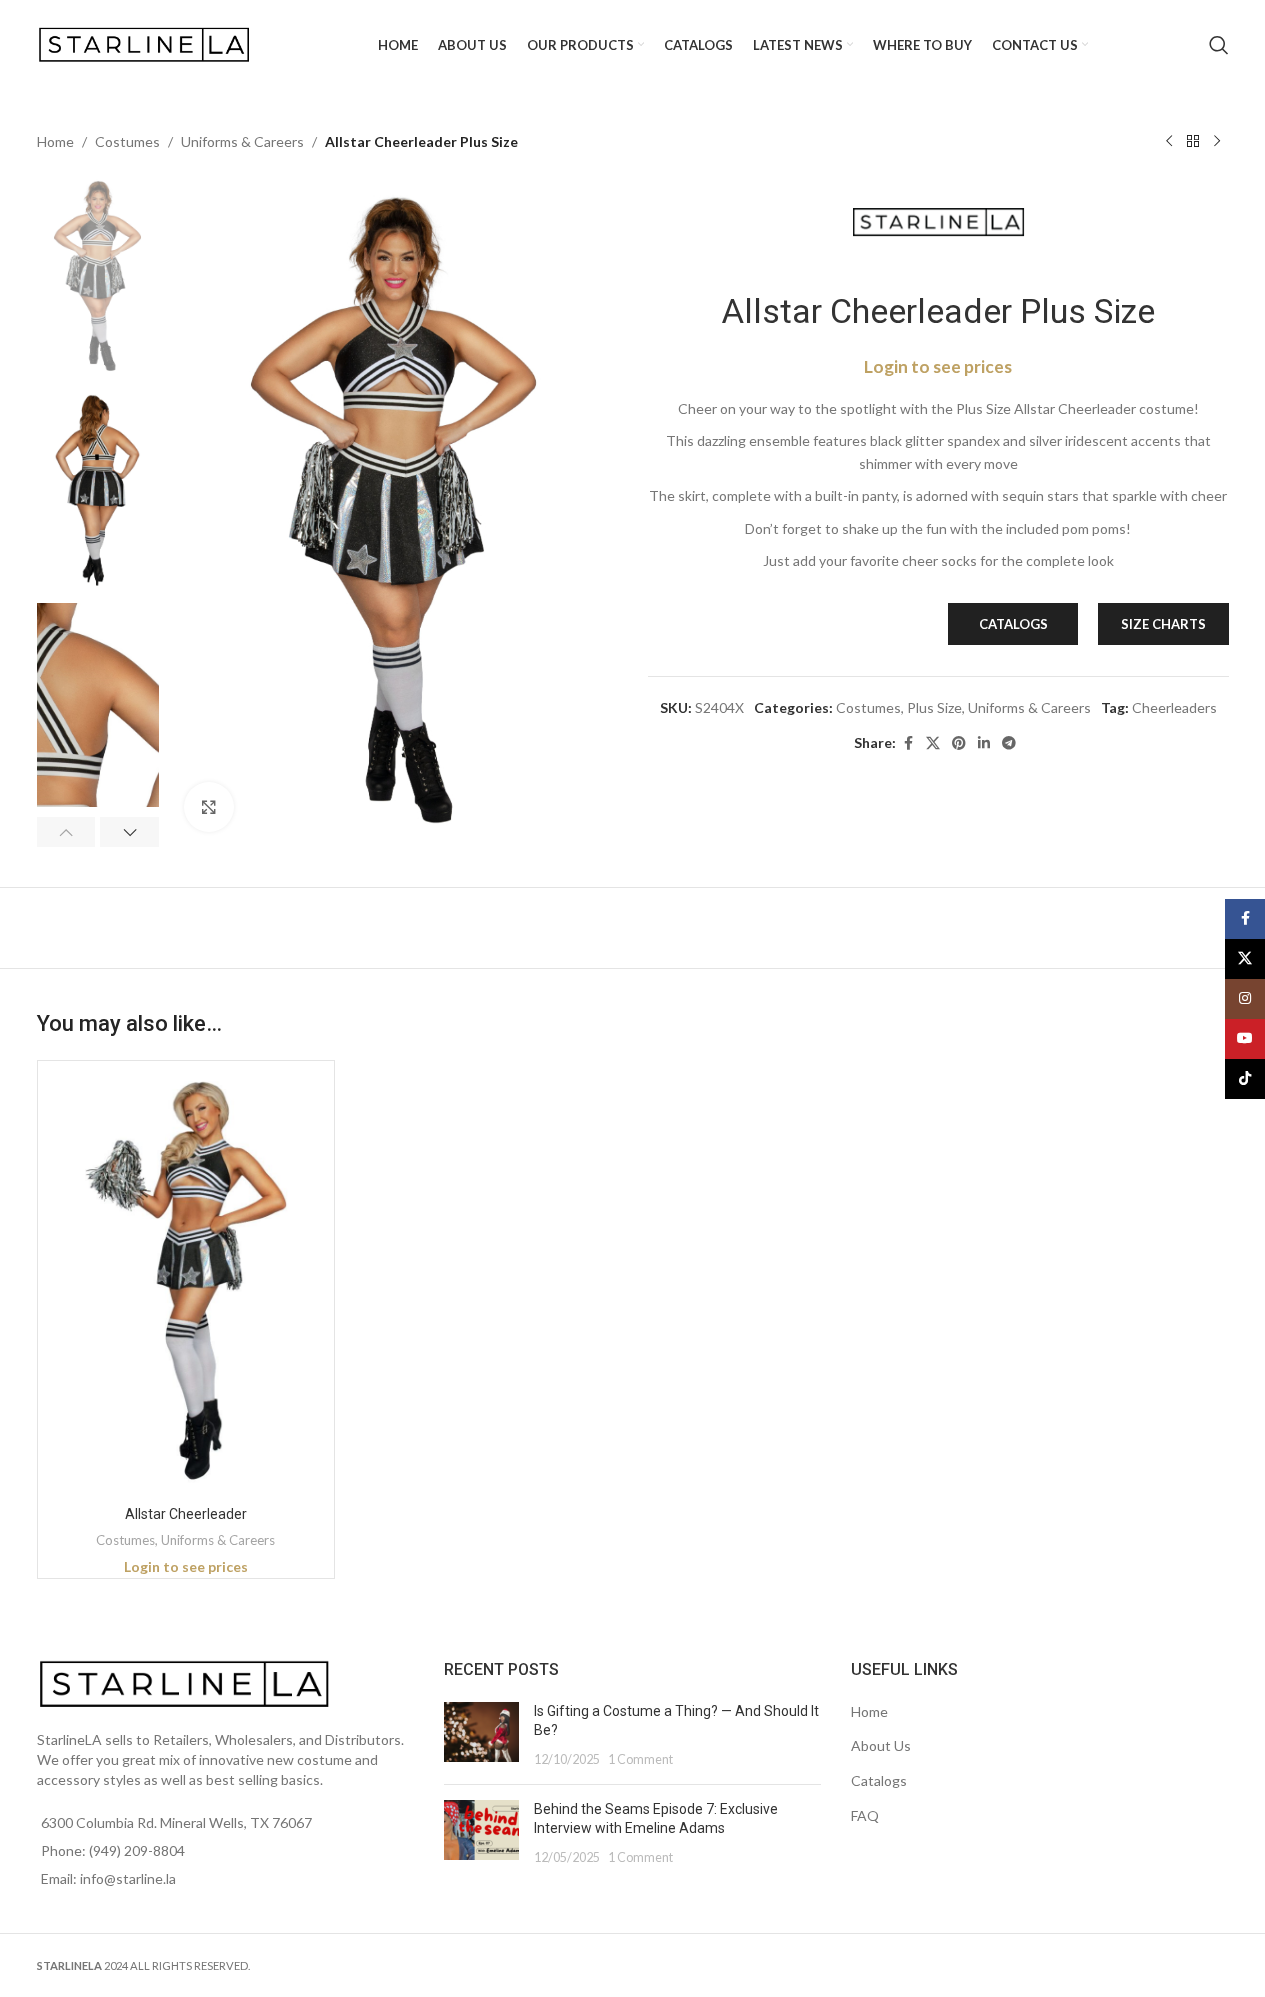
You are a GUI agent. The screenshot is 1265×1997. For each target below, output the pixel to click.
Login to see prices (938, 366)
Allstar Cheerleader (186, 1514)
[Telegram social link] (1009, 743)
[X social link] (933, 743)
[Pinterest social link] (959, 743)
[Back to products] (1193, 142)
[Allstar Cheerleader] (186, 1281)
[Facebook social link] (908, 743)
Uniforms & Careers (242, 141)
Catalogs (879, 1780)
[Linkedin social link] (984, 743)
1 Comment (640, 1759)
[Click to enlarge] (209, 807)
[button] (66, 832)
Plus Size (934, 707)
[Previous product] (1169, 142)
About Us (881, 1745)
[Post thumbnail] (481, 1735)
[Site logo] (147, 43)
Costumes (127, 141)
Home (55, 141)
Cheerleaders (1174, 707)
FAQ (865, 1815)
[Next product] (1217, 142)
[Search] (1219, 45)
